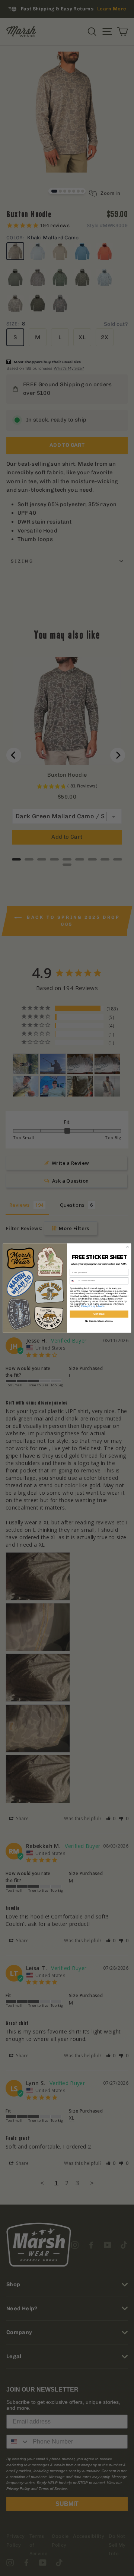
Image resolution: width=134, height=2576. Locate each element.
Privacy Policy (88, 1306)
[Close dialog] (127, 1247)
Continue (99, 1314)
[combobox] (75, 1281)
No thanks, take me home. (99, 1321)
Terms (101, 1306)
